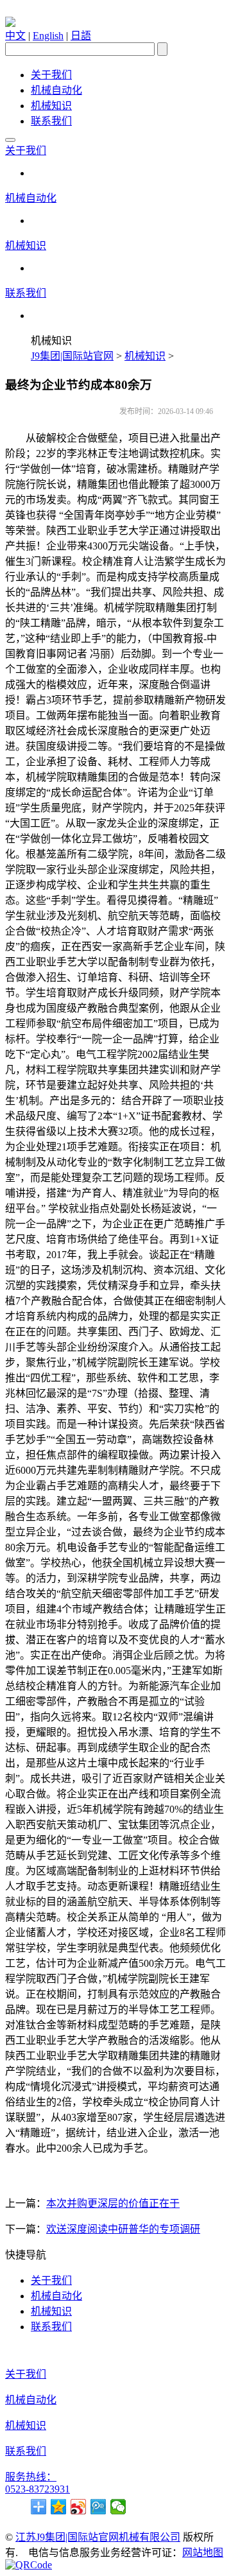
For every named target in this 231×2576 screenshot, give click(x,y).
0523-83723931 (38, 2489)
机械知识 (51, 106)
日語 (81, 36)
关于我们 (51, 75)
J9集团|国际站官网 (72, 356)
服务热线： (31, 2477)
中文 (15, 36)
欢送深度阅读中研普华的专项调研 (123, 2229)
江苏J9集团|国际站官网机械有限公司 (98, 2537)
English (48, 36)
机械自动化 (56, 90)
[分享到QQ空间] (59, 2507)
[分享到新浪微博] (79, 2507)
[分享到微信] (118, 2507)
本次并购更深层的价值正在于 (113, 2203)
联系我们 (51, 121)
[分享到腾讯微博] (98, 2507)
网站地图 (203, 2553)
